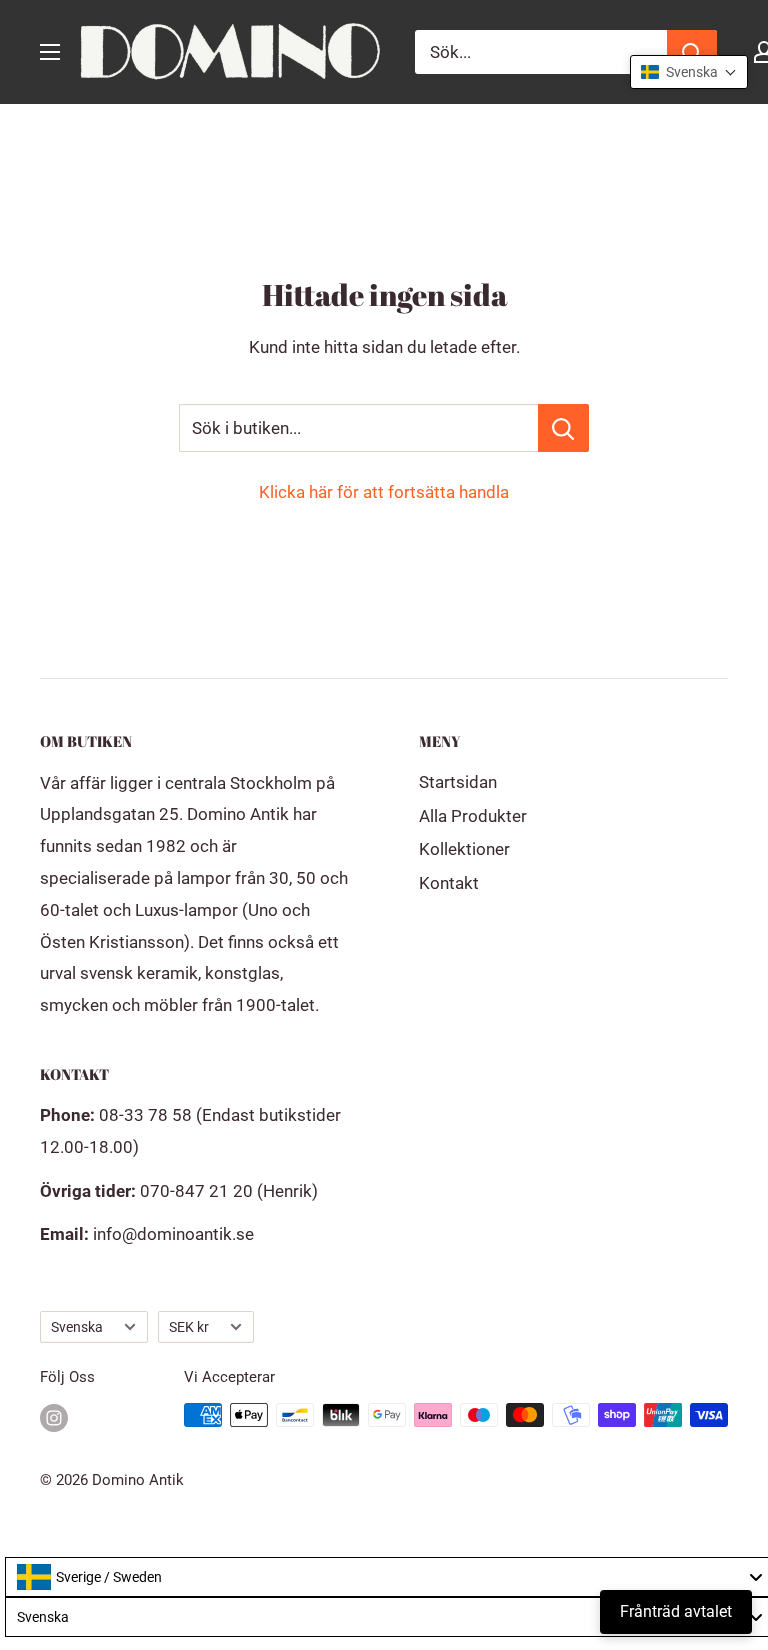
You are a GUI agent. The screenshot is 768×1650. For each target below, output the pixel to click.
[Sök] (692, 52)
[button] (689, 72)
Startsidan (458, 782)
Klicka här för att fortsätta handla (384, 492)
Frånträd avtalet (676, 1611)
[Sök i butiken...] (563, 428)
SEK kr (189, 1327)
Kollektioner (464, 849)
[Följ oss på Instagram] (54, 1417)
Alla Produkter (473, 816)
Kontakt (449, 883)
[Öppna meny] (50, 52)
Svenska (77, 1327)
